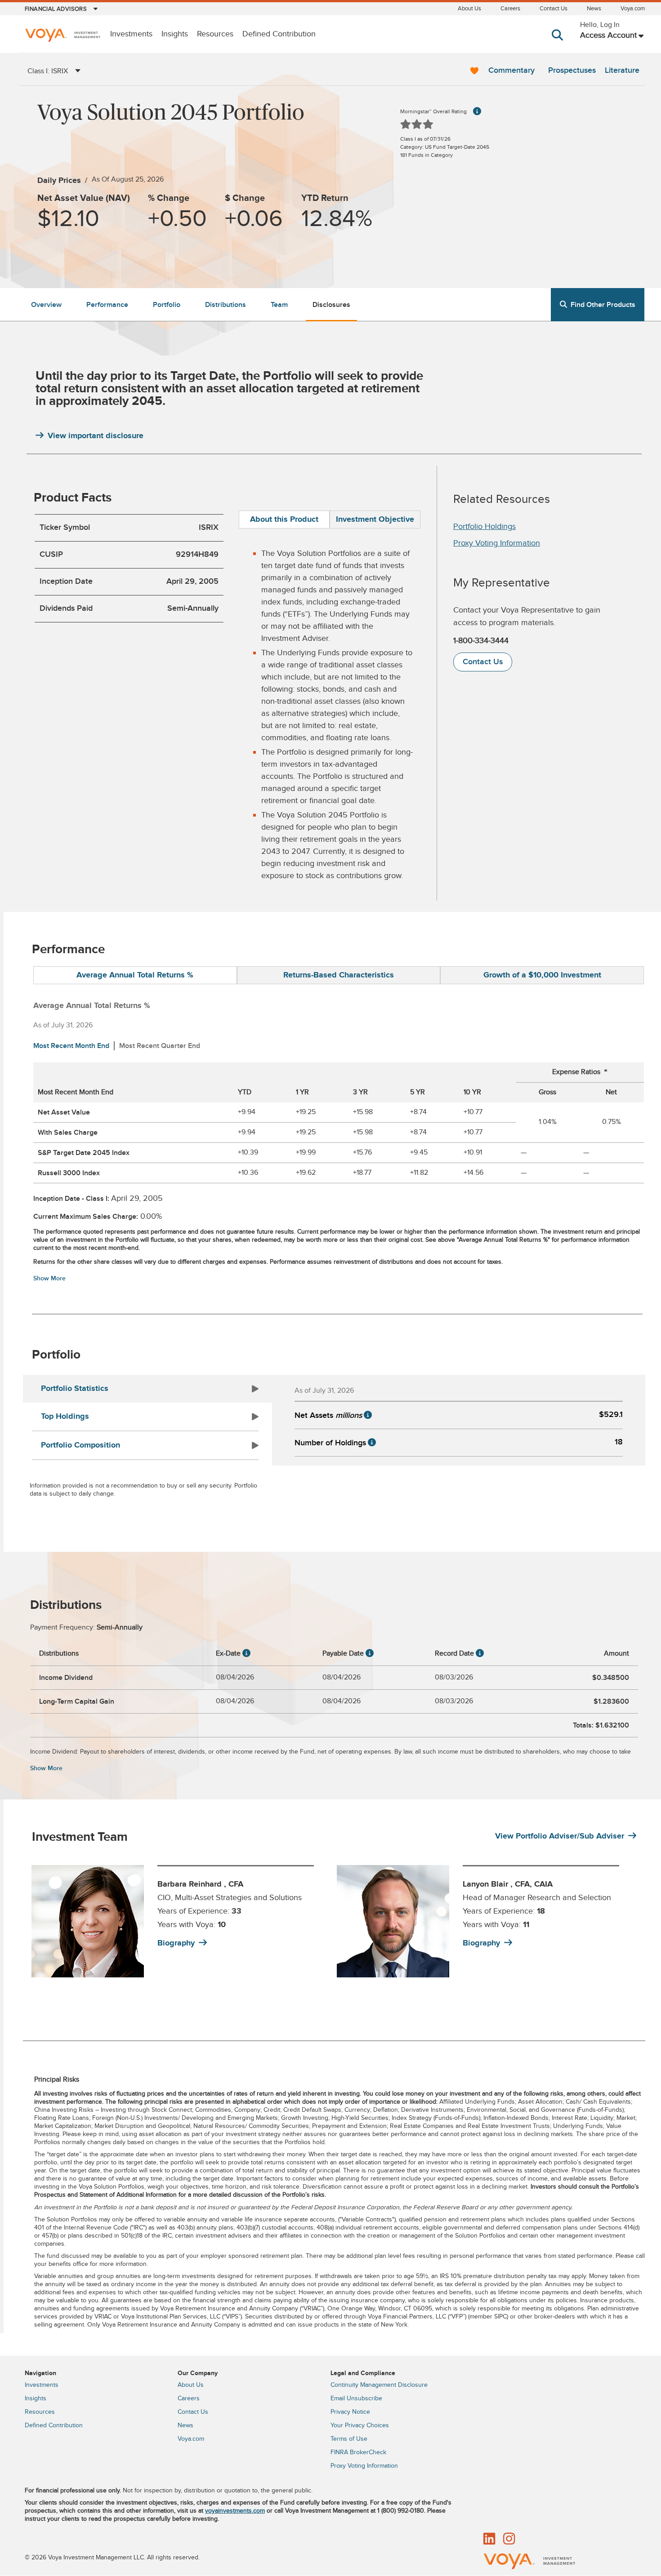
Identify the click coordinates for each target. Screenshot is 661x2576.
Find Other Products (603, 305)
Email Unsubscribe (356, 2398)
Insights (175, 34)
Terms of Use (349, 2439)
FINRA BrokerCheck (358, 2452)
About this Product (284, 520)
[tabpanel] (178, 1921)
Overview (46, 305)
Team (279, 305)
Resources (215, 34)
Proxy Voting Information (497, 543)
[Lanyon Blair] (393, 1921)
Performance (107, 305)
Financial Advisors (56, 9)
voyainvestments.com (235, 2511)
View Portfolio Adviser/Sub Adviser (560, 1836)
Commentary (511, 70)
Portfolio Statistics (75, 1389)
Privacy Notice (350, 2412)
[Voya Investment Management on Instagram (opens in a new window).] (509, 2540)
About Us (469, 9)
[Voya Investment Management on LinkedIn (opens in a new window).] (489, 2540)
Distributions (226, 305)
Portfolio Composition (80, 1445)
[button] (559, 44)
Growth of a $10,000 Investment (542, 975)
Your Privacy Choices (360, 2425)
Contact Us (554, 9)
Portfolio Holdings (485, 526)
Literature (622, 70)
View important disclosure (96, 436)
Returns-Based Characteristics (339, 975)
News (594, 9)
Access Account (608, 35)
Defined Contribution (279, 34)
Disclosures (331, 305)
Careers (510, 9)
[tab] (284, 520)
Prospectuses (572, 70)
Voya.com (633, 9)
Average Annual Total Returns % (135, 975)
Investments (131, 34)
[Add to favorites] (474, 71)
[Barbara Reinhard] (88, 1921)
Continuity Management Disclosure (379, 2385)
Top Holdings (65, 1417)
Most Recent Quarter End (160, 1046)
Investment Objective (375, 520)
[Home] (63, 36)
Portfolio (167, 305)
